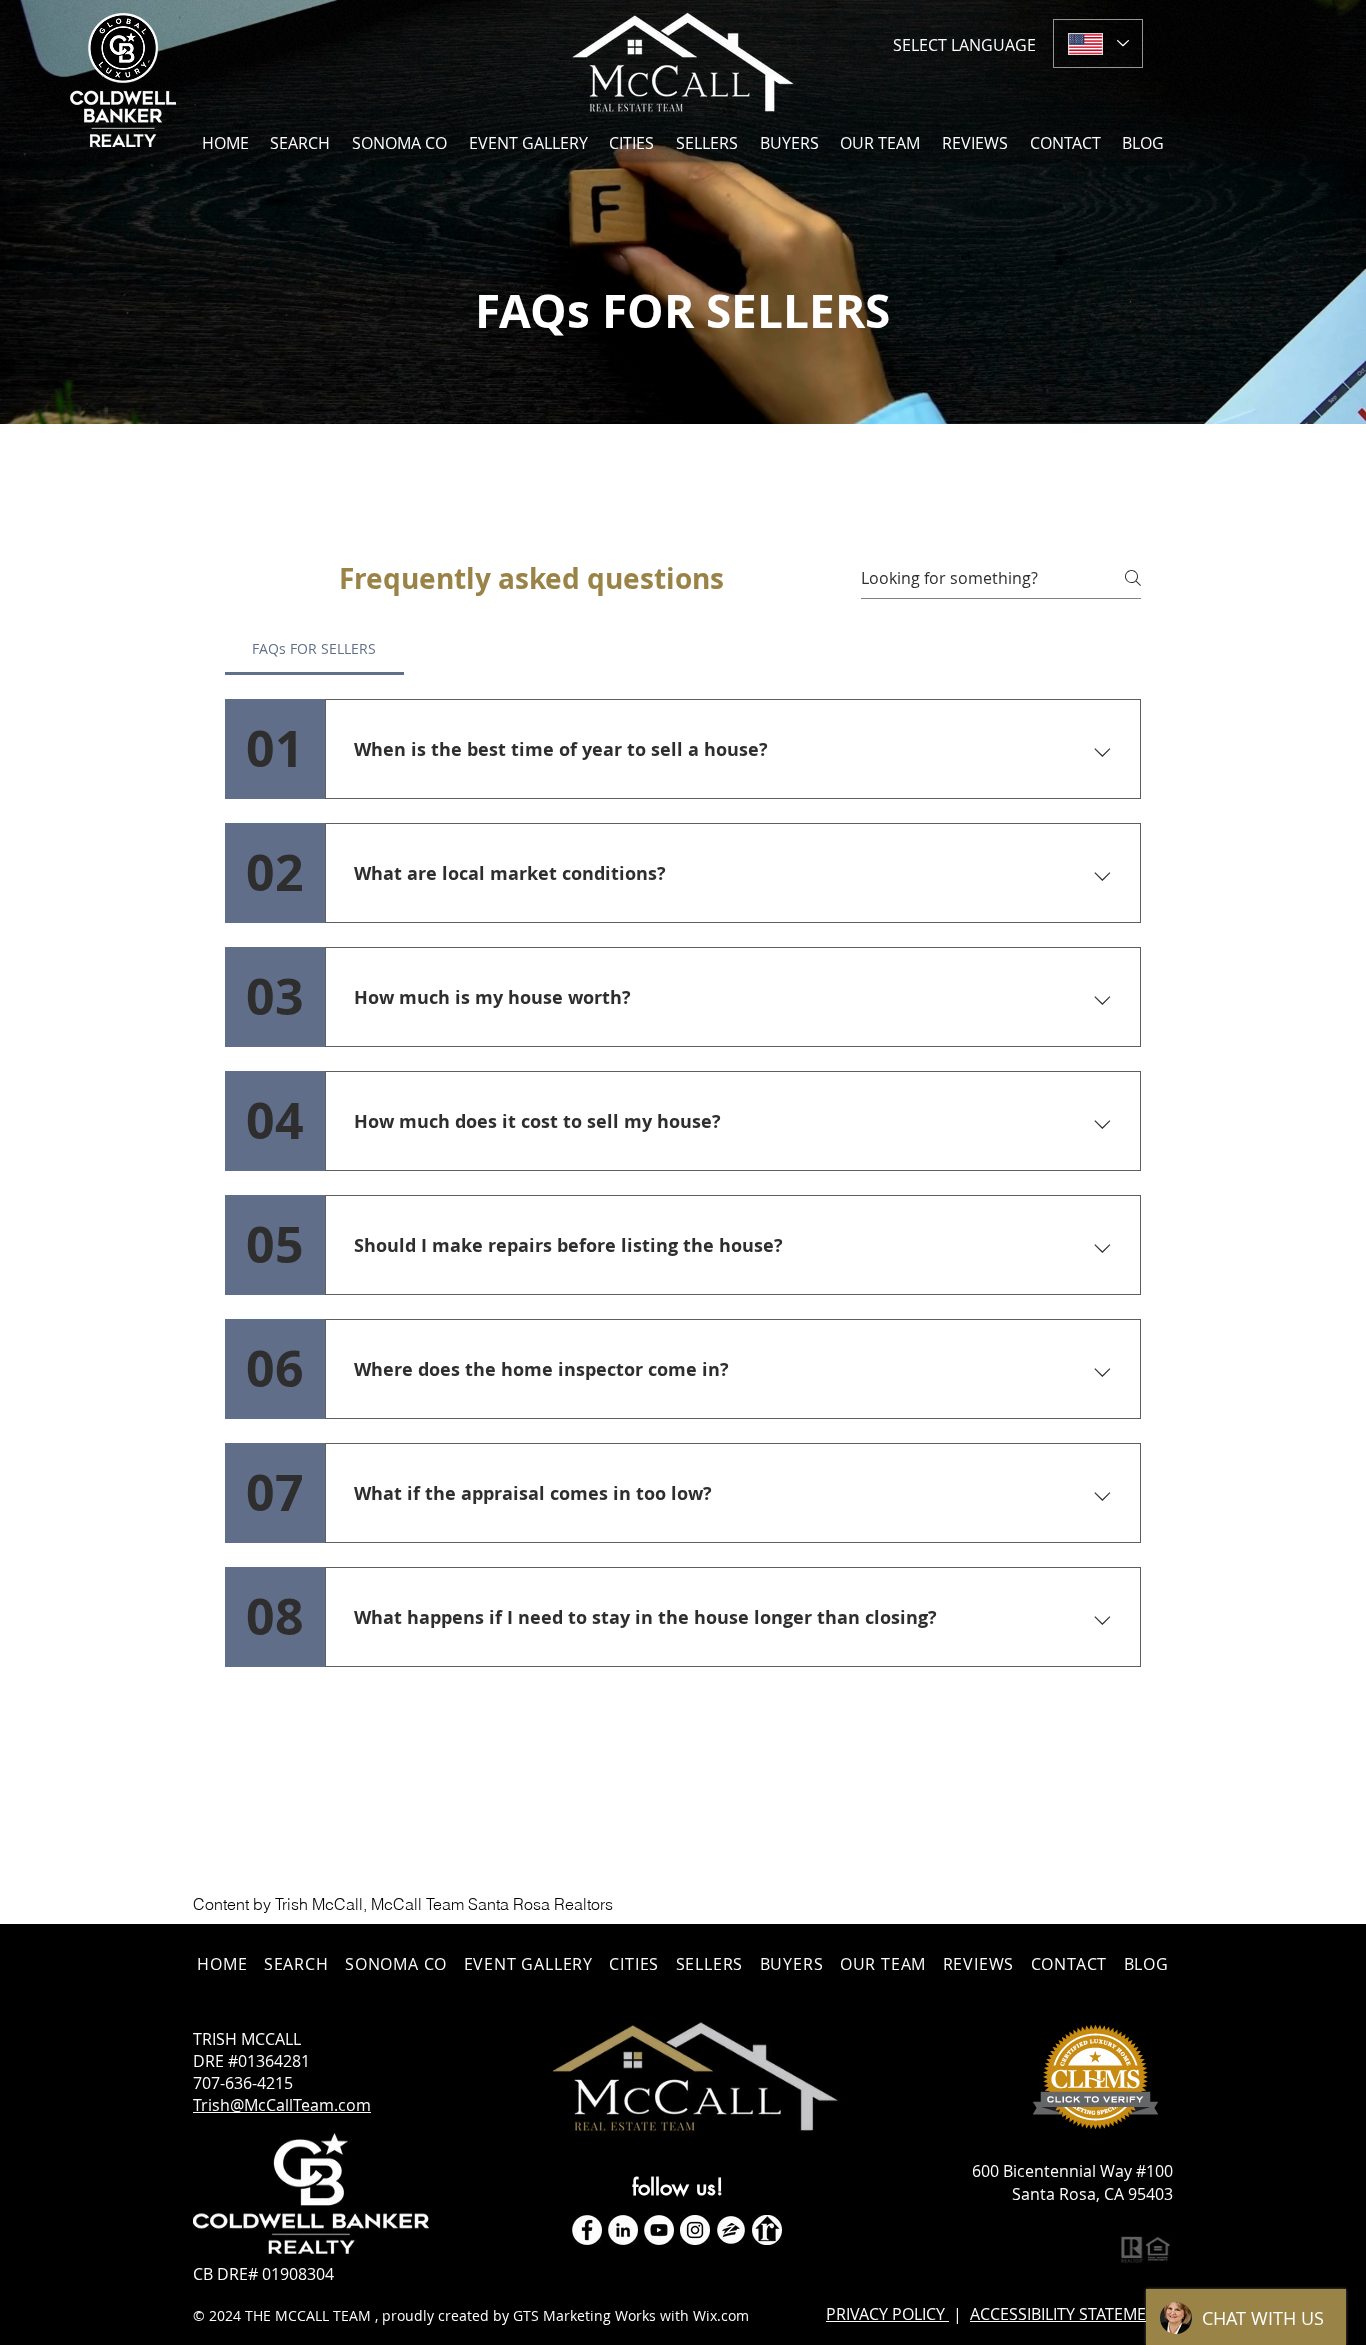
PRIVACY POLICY (887, 2314)
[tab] (314, 649)
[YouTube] (659, 2230)
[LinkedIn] (623, 2230)
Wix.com (721, 2315)
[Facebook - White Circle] (587, 2230)
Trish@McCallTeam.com (282, 2105)
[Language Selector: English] (1098, 43)
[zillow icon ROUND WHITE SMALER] (731, 2230)
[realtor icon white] (767, 2230)
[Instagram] (695, 2230)
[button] (632, 142)
